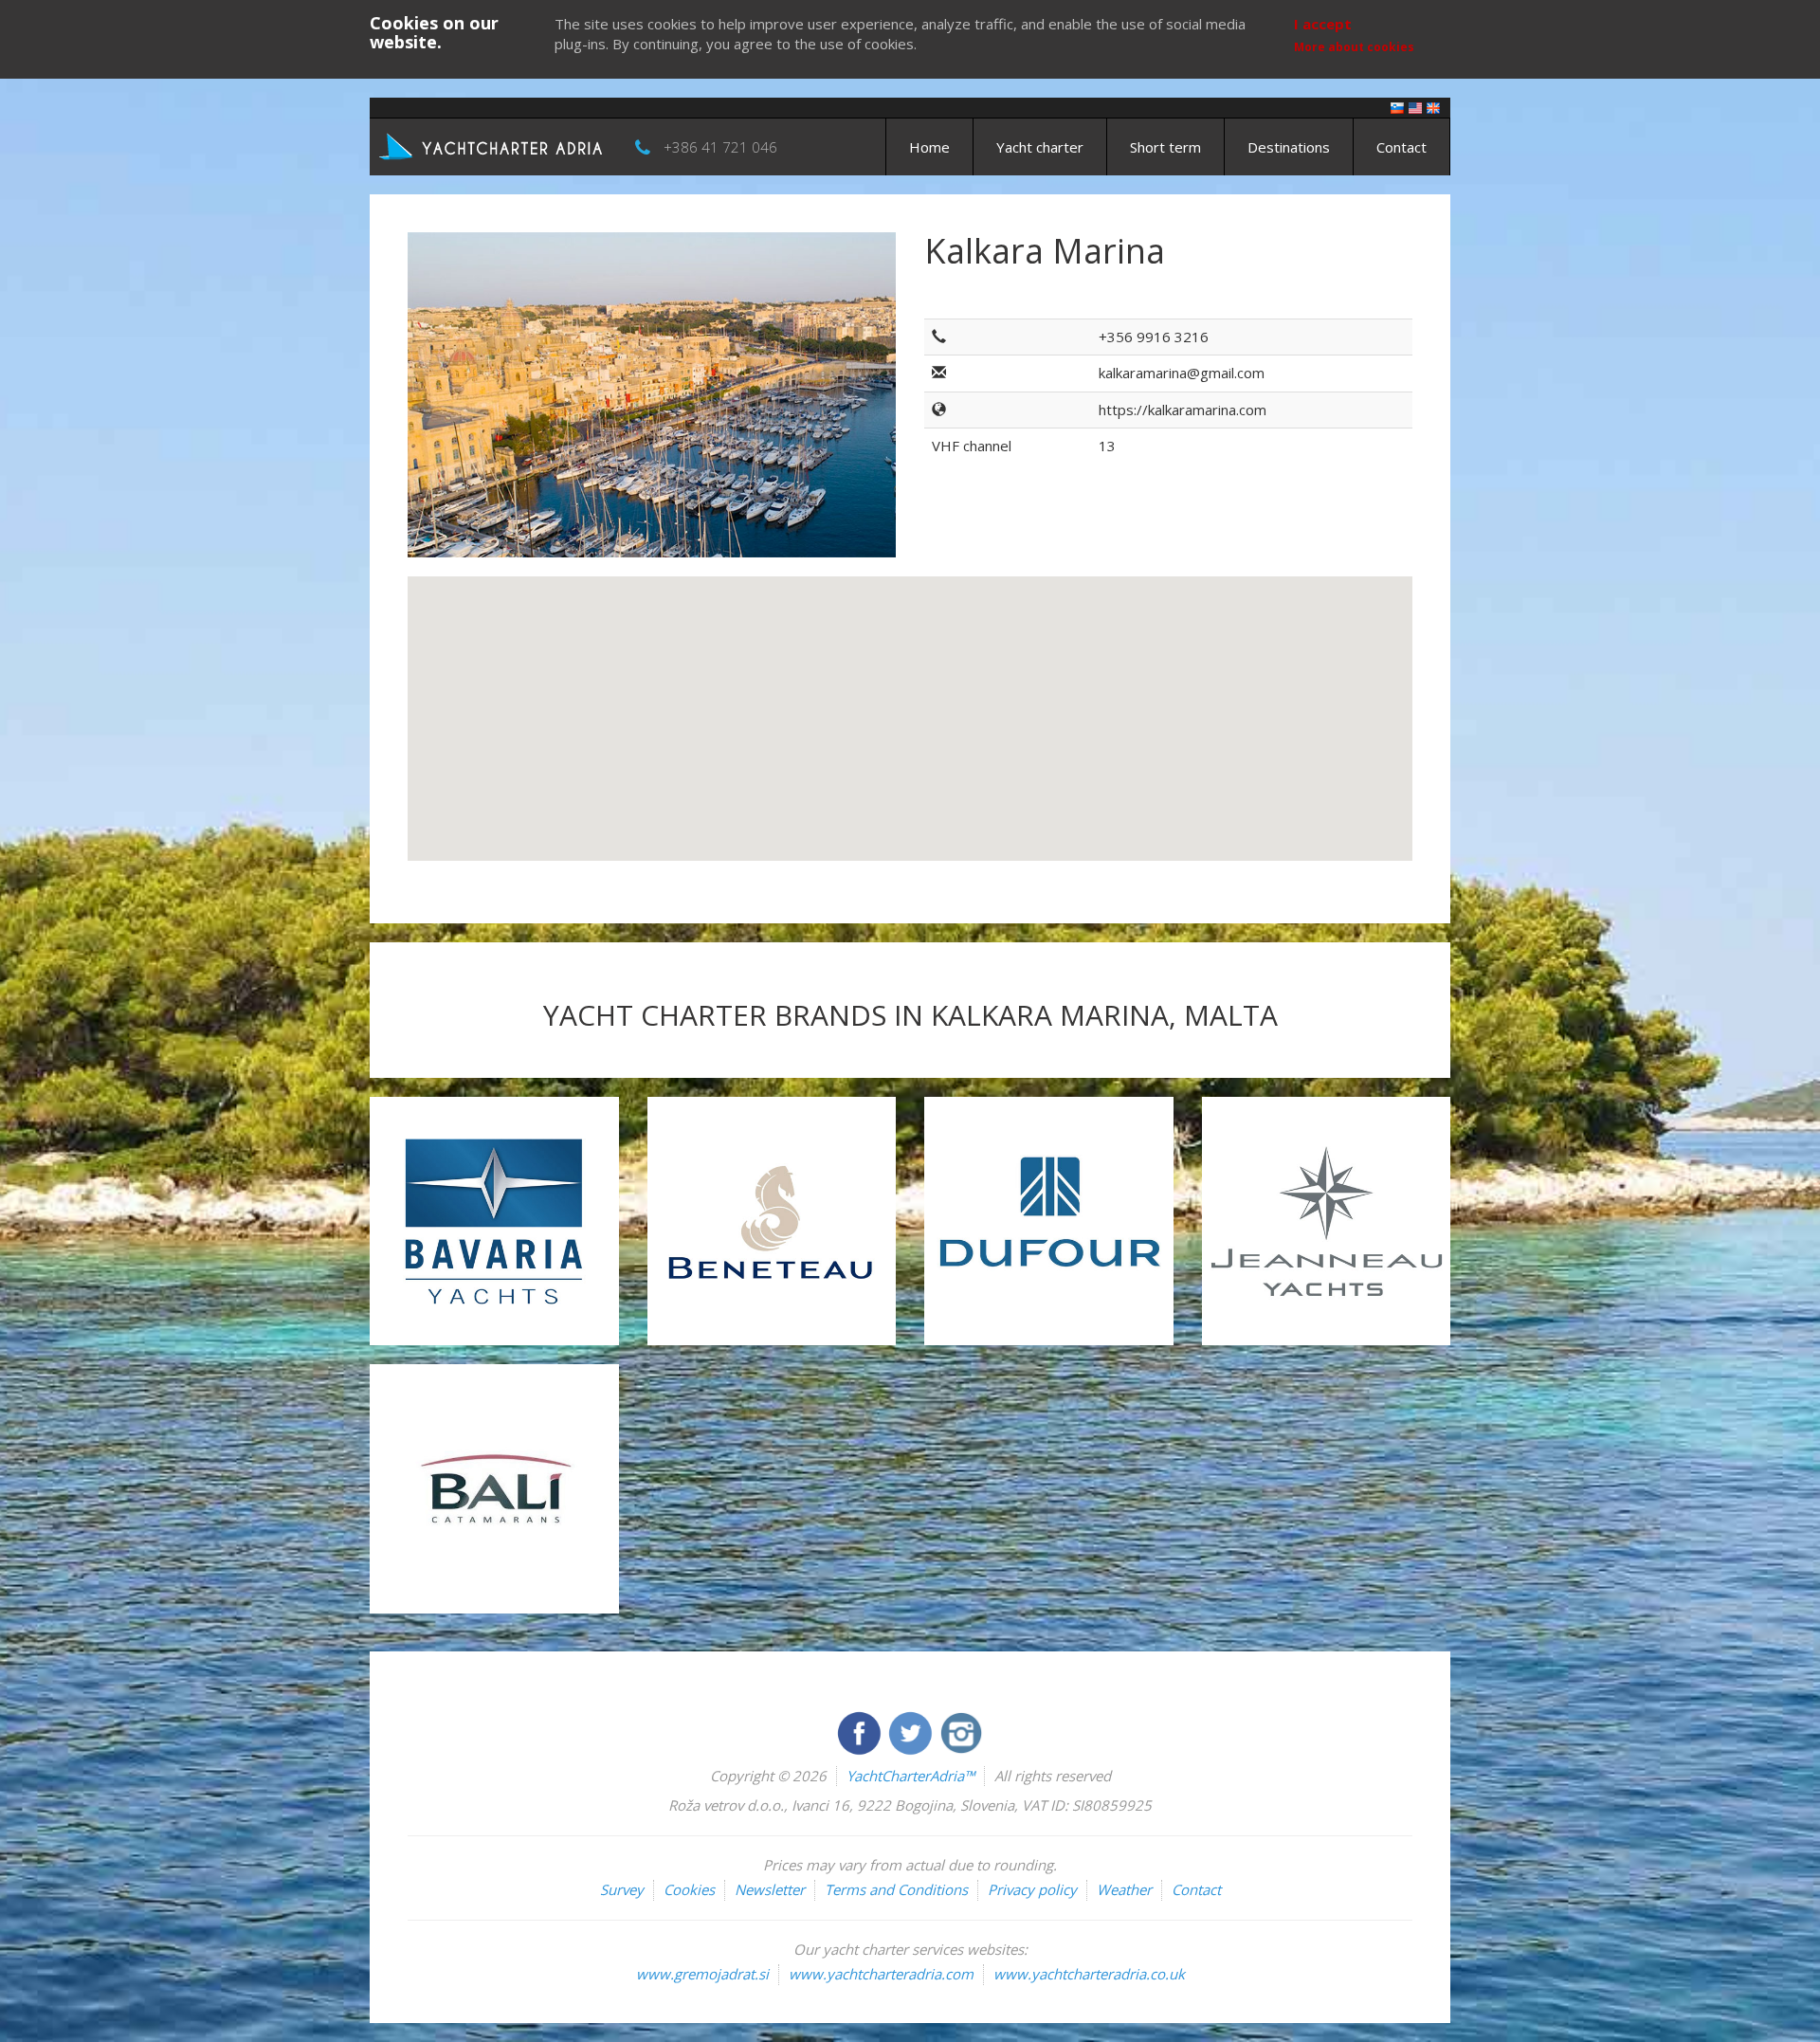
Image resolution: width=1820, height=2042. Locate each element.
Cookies (689, 1889)
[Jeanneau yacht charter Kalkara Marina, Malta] (1327, 1222)
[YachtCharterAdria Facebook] (861, 1731)
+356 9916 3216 (1154, 337)
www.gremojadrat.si (702, 1974)
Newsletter (770, 1889)
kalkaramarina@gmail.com (1182, 373)
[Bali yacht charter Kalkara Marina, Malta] (494, 1489)
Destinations (1289, 147)
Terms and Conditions (896, 1889)
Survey (622, 1889)
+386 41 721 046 (720, 147)
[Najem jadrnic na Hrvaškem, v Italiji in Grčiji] (1397, 107)
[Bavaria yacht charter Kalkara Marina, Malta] (494, 1222)
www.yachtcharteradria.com (881, 1974)
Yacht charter (1040, 147)
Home (929, 147)
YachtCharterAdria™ (910, 1776)
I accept (1323, 24)
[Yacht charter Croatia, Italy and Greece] (1415, 107)
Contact (1401, 147)
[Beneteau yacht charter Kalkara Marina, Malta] (772, 1222)
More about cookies (1354, 47)
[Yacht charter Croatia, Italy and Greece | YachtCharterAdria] (493, 145)
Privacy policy (1032, 1889)
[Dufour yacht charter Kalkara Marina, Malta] (1049, 1222)
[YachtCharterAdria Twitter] (912, 1731)
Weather (1124, 1889)
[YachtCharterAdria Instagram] (961, 1731)
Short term (1165, 147)
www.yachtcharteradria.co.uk (1089, 1974)
